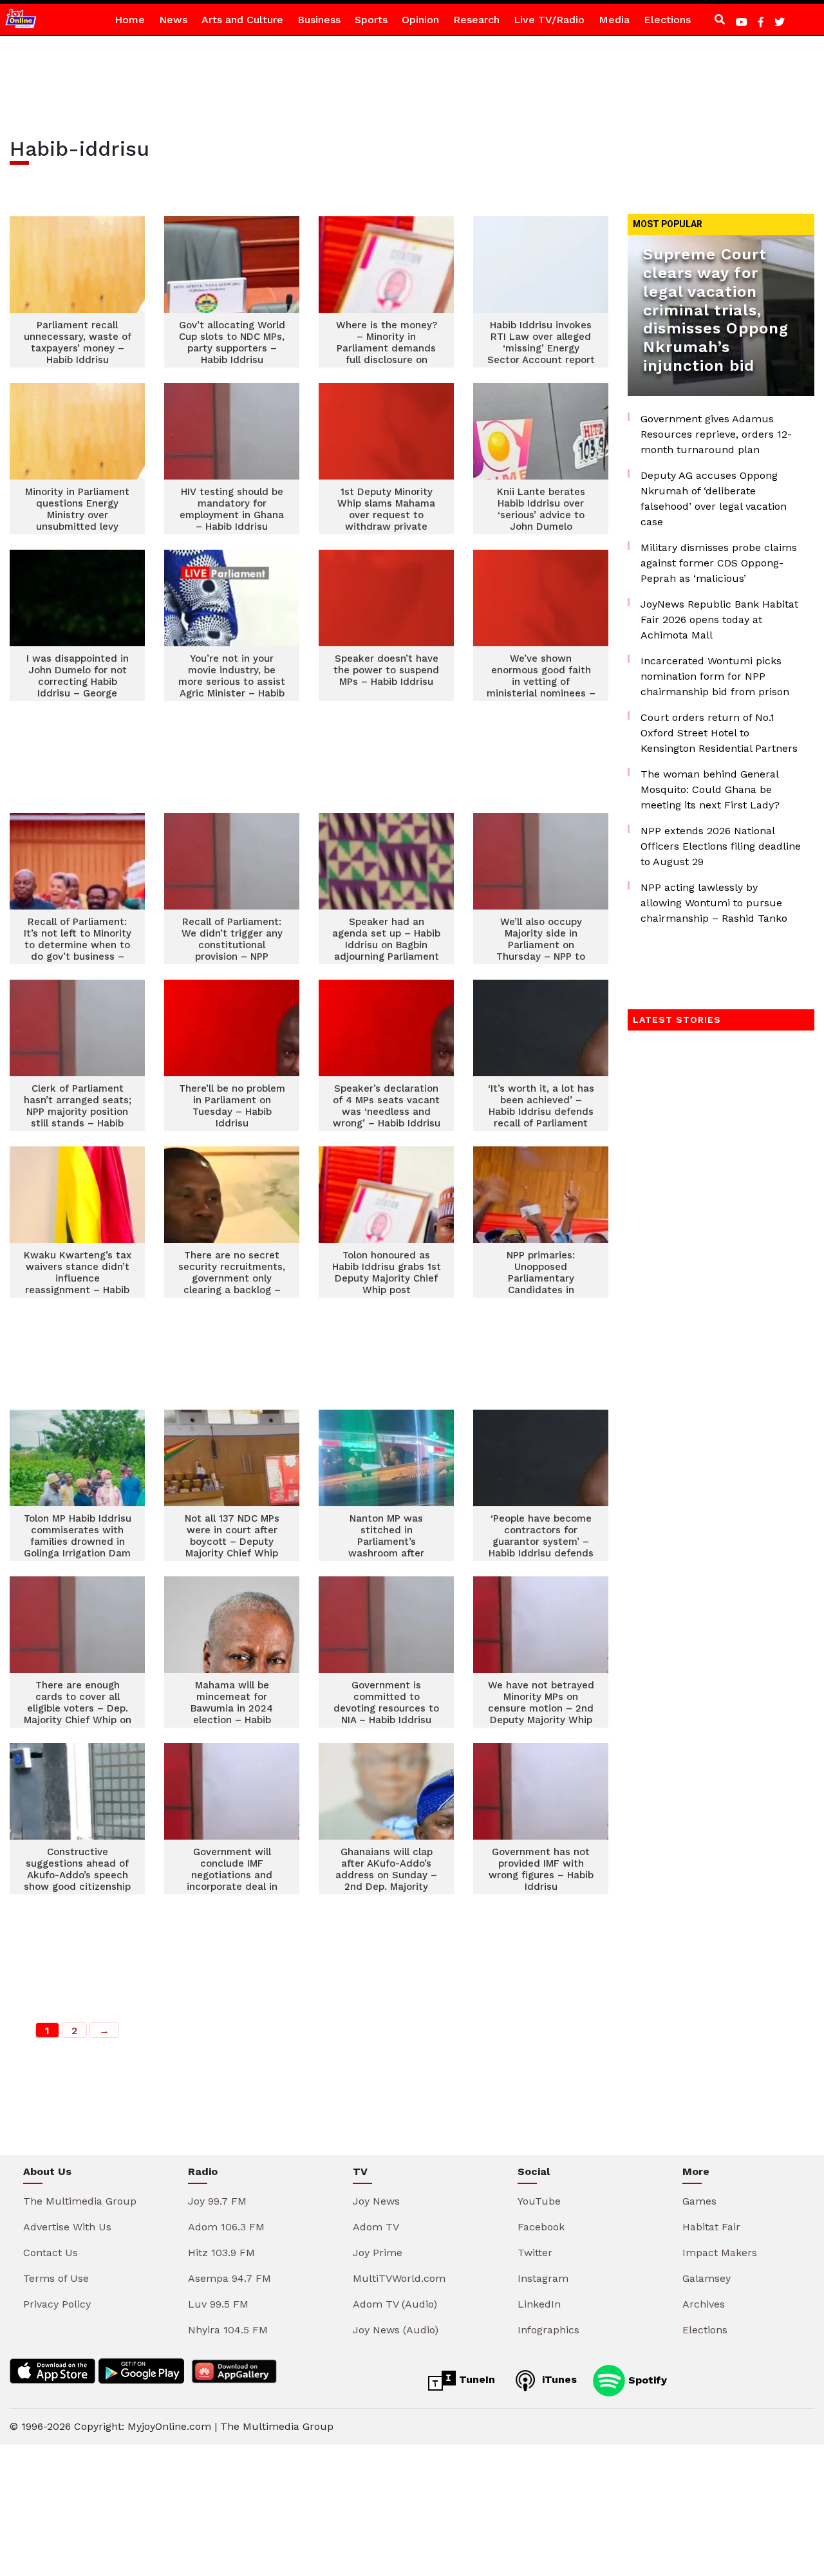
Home (130, 20)
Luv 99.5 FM (218, 2304)
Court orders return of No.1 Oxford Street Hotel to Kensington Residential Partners (719, 733)
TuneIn (475, 2379)
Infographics (548, 2330)
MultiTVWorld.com (399, 2278)
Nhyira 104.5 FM (228, 2330)
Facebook (541, 2227)
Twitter (535, 2253)
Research (476, 20)
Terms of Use (56, 2278)
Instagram (543, 2278)
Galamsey (707, 2278)
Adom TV (376, 2227)
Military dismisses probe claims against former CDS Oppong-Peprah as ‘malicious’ (719, 563)
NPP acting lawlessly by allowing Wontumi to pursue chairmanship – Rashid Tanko (714, 903)
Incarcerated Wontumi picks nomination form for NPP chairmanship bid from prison (715, 676)
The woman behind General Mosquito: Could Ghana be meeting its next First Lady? (710, 789)
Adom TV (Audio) (395, 2304)
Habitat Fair (711, 2227)
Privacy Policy (57, 2304)
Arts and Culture (242, 20)
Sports (371, 20)
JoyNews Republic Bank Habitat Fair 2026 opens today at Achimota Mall (719, 620)
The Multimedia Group (80, 2201)
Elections (667, 20)
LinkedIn (539, 2304)
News (173, 20)
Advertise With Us (67, 2227)
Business (319, 20)
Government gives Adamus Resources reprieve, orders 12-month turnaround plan (716, 434)
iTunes (558, 2379)
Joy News (376, 2201)
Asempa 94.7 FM (229, 2278)
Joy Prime (378, 2253)
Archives (704, 2304)
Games (699, 2201)
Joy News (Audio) (396, 2330)
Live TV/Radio (549, 20)
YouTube (539, 2201)
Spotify (646, 2379)
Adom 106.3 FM (226, 2227)
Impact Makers (720, 2253)
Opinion (420, 20)
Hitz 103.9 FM (221, 2253)
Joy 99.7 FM (217, 2201)
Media (614, 20)
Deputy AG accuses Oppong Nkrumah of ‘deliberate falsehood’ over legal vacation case (714, 499)
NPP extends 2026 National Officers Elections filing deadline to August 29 (721, 846)
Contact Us (51, 2253)
